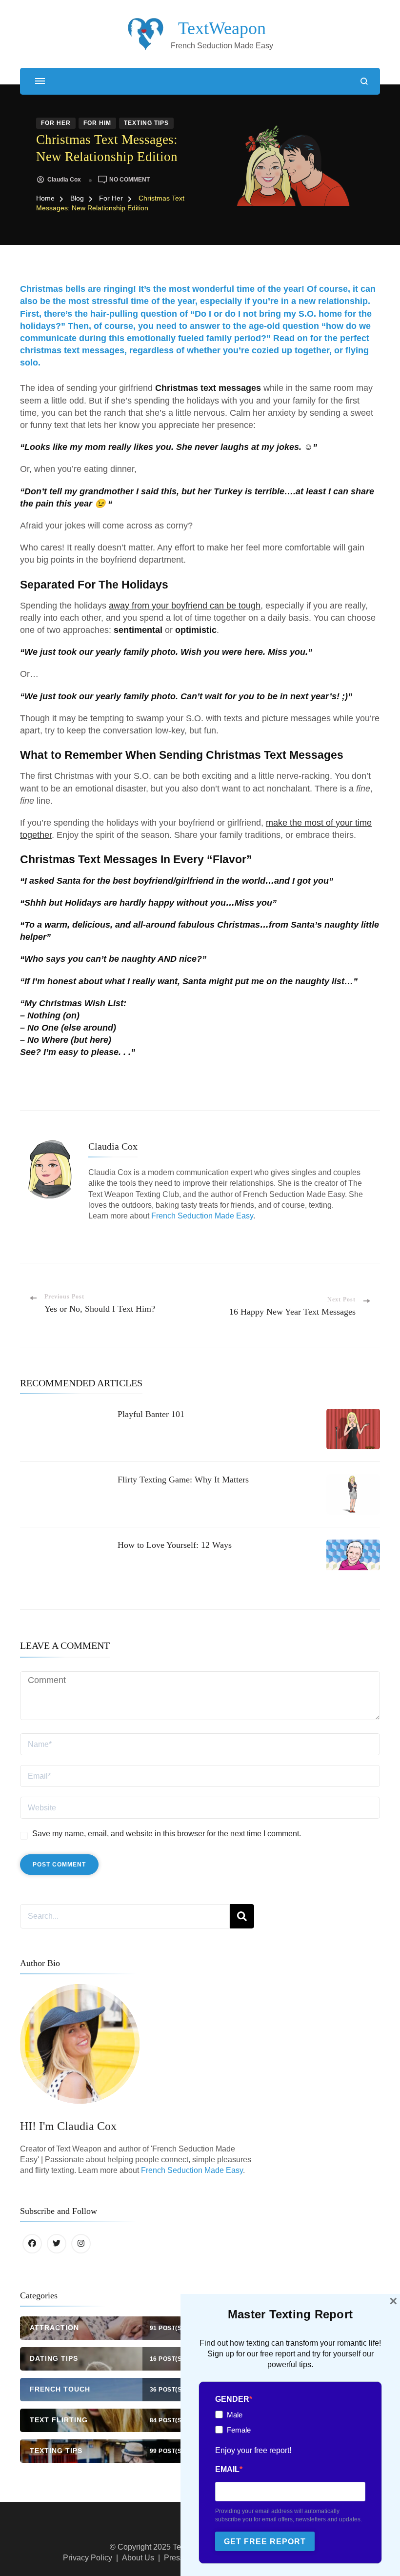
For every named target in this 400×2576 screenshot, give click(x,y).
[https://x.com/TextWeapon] (57, 2244)
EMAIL (227, 2469)
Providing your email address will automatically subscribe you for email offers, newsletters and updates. (289, 2515)
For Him (97, 123)
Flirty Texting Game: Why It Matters (183, 1480)
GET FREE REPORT (265, 2542)
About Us (138, 2558)
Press (174, 2558)
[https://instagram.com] (81, 2244)
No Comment (130, 180)
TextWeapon (222, 28)
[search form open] (364, 81)
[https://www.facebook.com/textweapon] (32, 2244)
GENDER (232, 2399)
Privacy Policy (88, 2558)
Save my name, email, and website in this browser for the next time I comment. (167, 1834)
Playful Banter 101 (151, 1414)
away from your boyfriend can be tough (185, 606)
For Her (56, 123)
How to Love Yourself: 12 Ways (175, 1545)
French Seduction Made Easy (202, 1216)
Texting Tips (146, 123)
